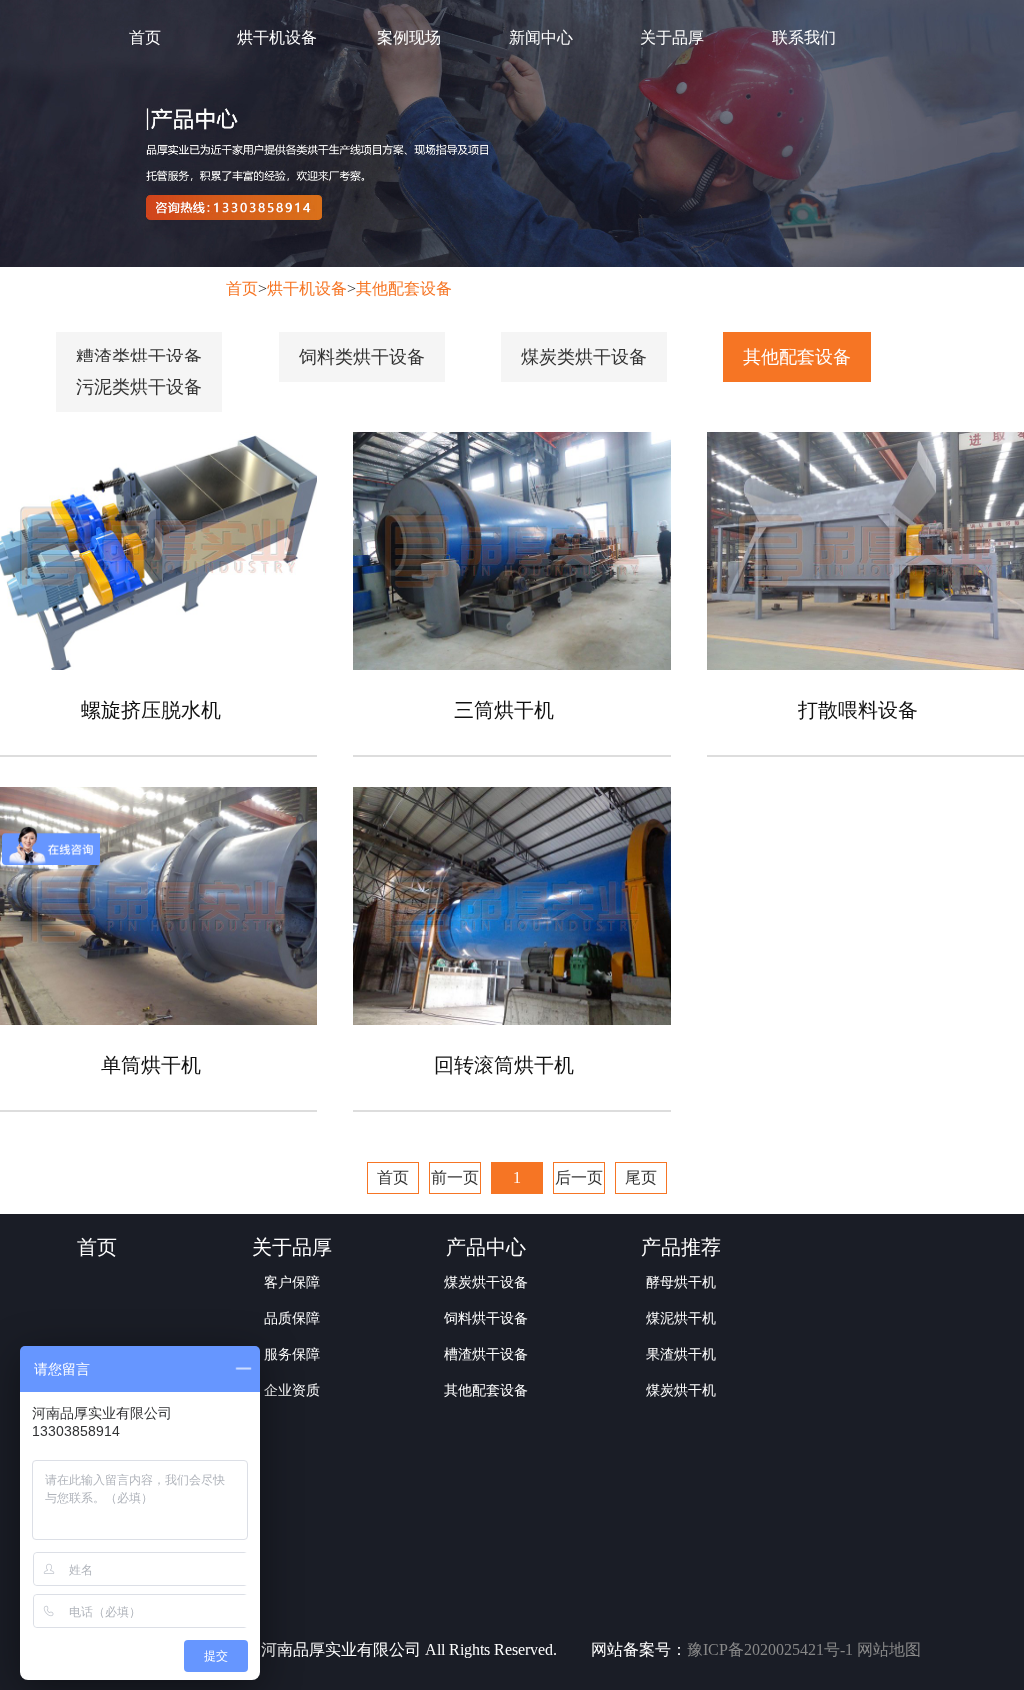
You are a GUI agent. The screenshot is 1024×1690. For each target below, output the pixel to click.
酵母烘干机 (681, 1282)
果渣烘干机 (681, 1354)
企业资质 (292, 1390)
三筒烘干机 (504, 710)
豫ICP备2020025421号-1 (770, 1649)
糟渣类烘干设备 (139, 357)
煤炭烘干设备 (486, 1282)
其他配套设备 (404, 288)
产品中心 (486, 1247)
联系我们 (804, 37)
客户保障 (292, 1282)
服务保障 (292, 1354)
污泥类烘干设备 (139, 387)
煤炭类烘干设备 (584, 357)
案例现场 (409, 37)
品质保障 (292, 1318)
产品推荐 (681, 1247)
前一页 (455, 1177)
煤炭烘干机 (681, 1390)
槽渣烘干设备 (486, 1354)
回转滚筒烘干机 (504, 1065)
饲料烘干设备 (486, 1318)
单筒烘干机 (151, 1065)
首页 (145, 37)
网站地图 (889, 1649)
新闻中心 (541, 37)
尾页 (641, 1177)
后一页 (579, 1177)
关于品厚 (672, 37)
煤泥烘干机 (681, 1318)
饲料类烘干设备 (362, 357)
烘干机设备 (277, 37)
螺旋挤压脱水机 (151, 710)
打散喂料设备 (858, 710)
